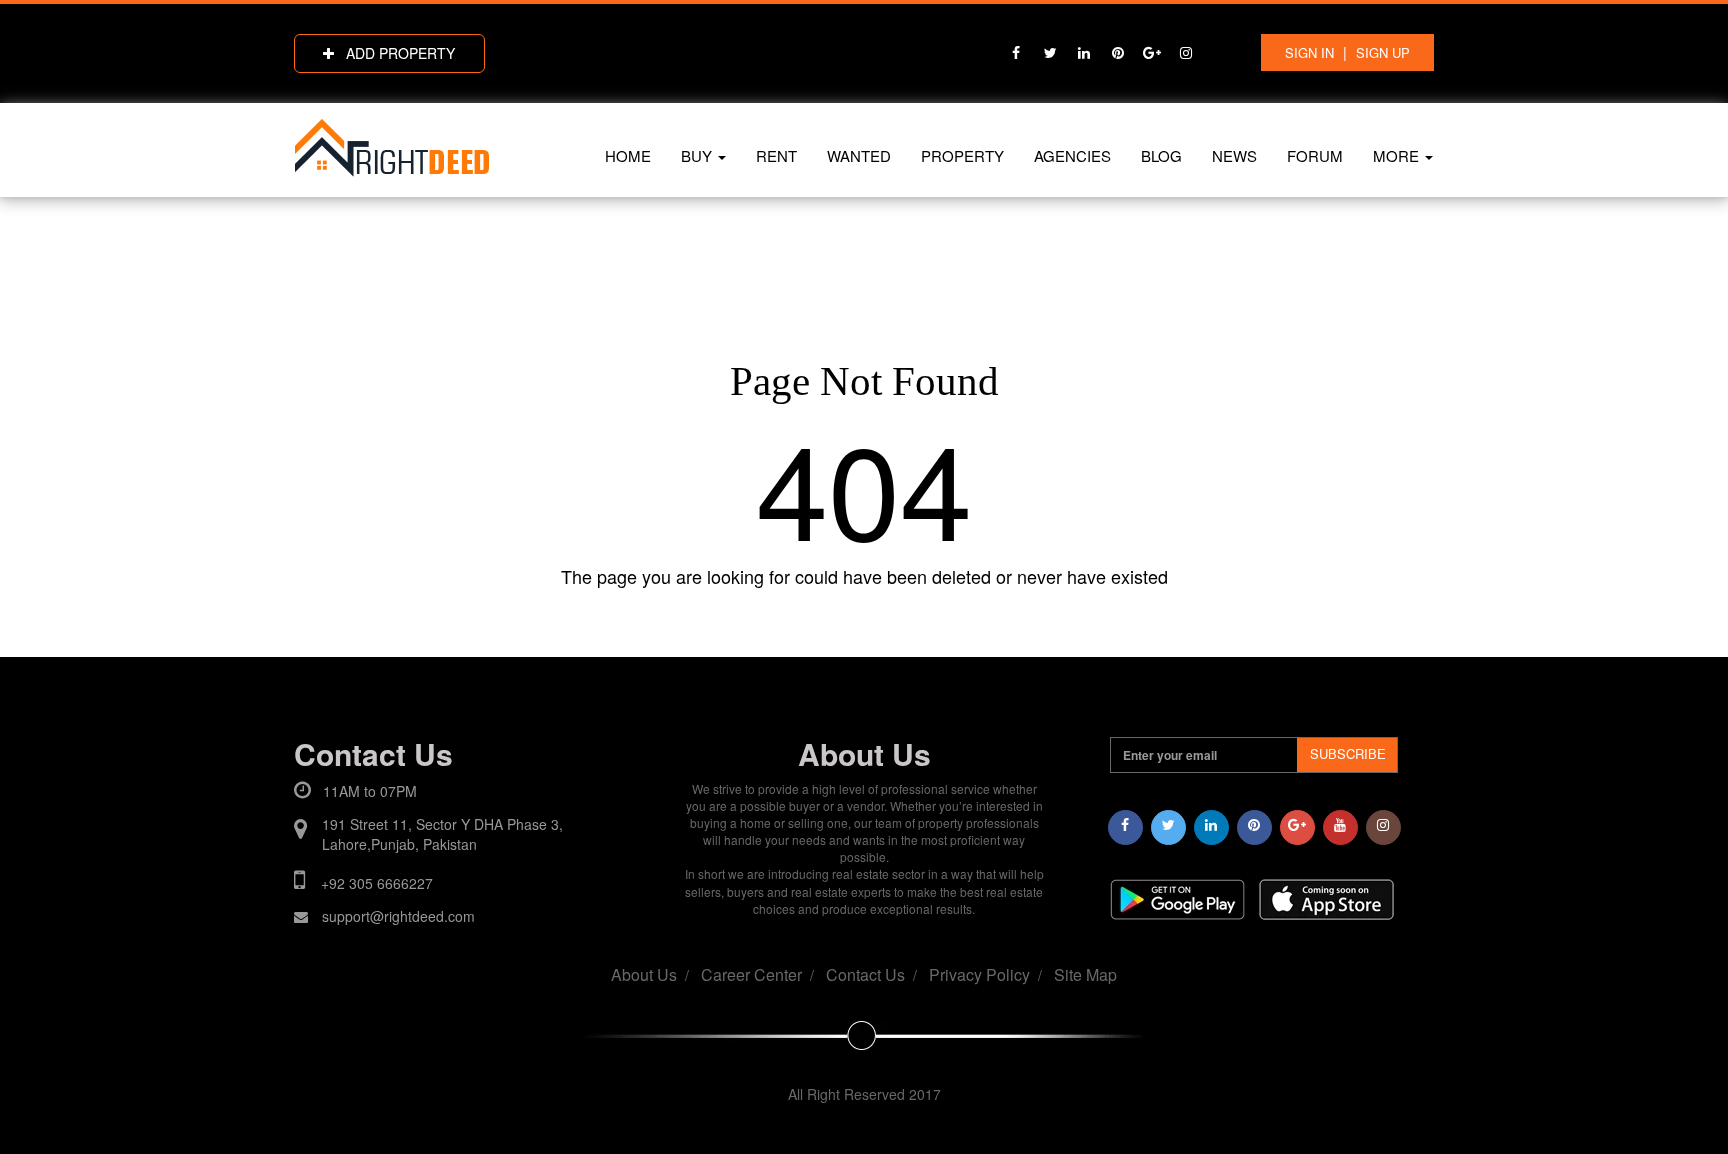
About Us (644, 974)
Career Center (751, 974)
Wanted (859, 155)
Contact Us (865, 974)
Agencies (1072, 155)
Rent (776, 155)
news (1234, 155)
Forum (1315, 155)
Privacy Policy (979, 974)
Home (628, 155)
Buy (698, 155)
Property (962, 155)
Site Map (1085, 974)
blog (1161, 155)
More (1398, 155)
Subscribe (1348, 753)
